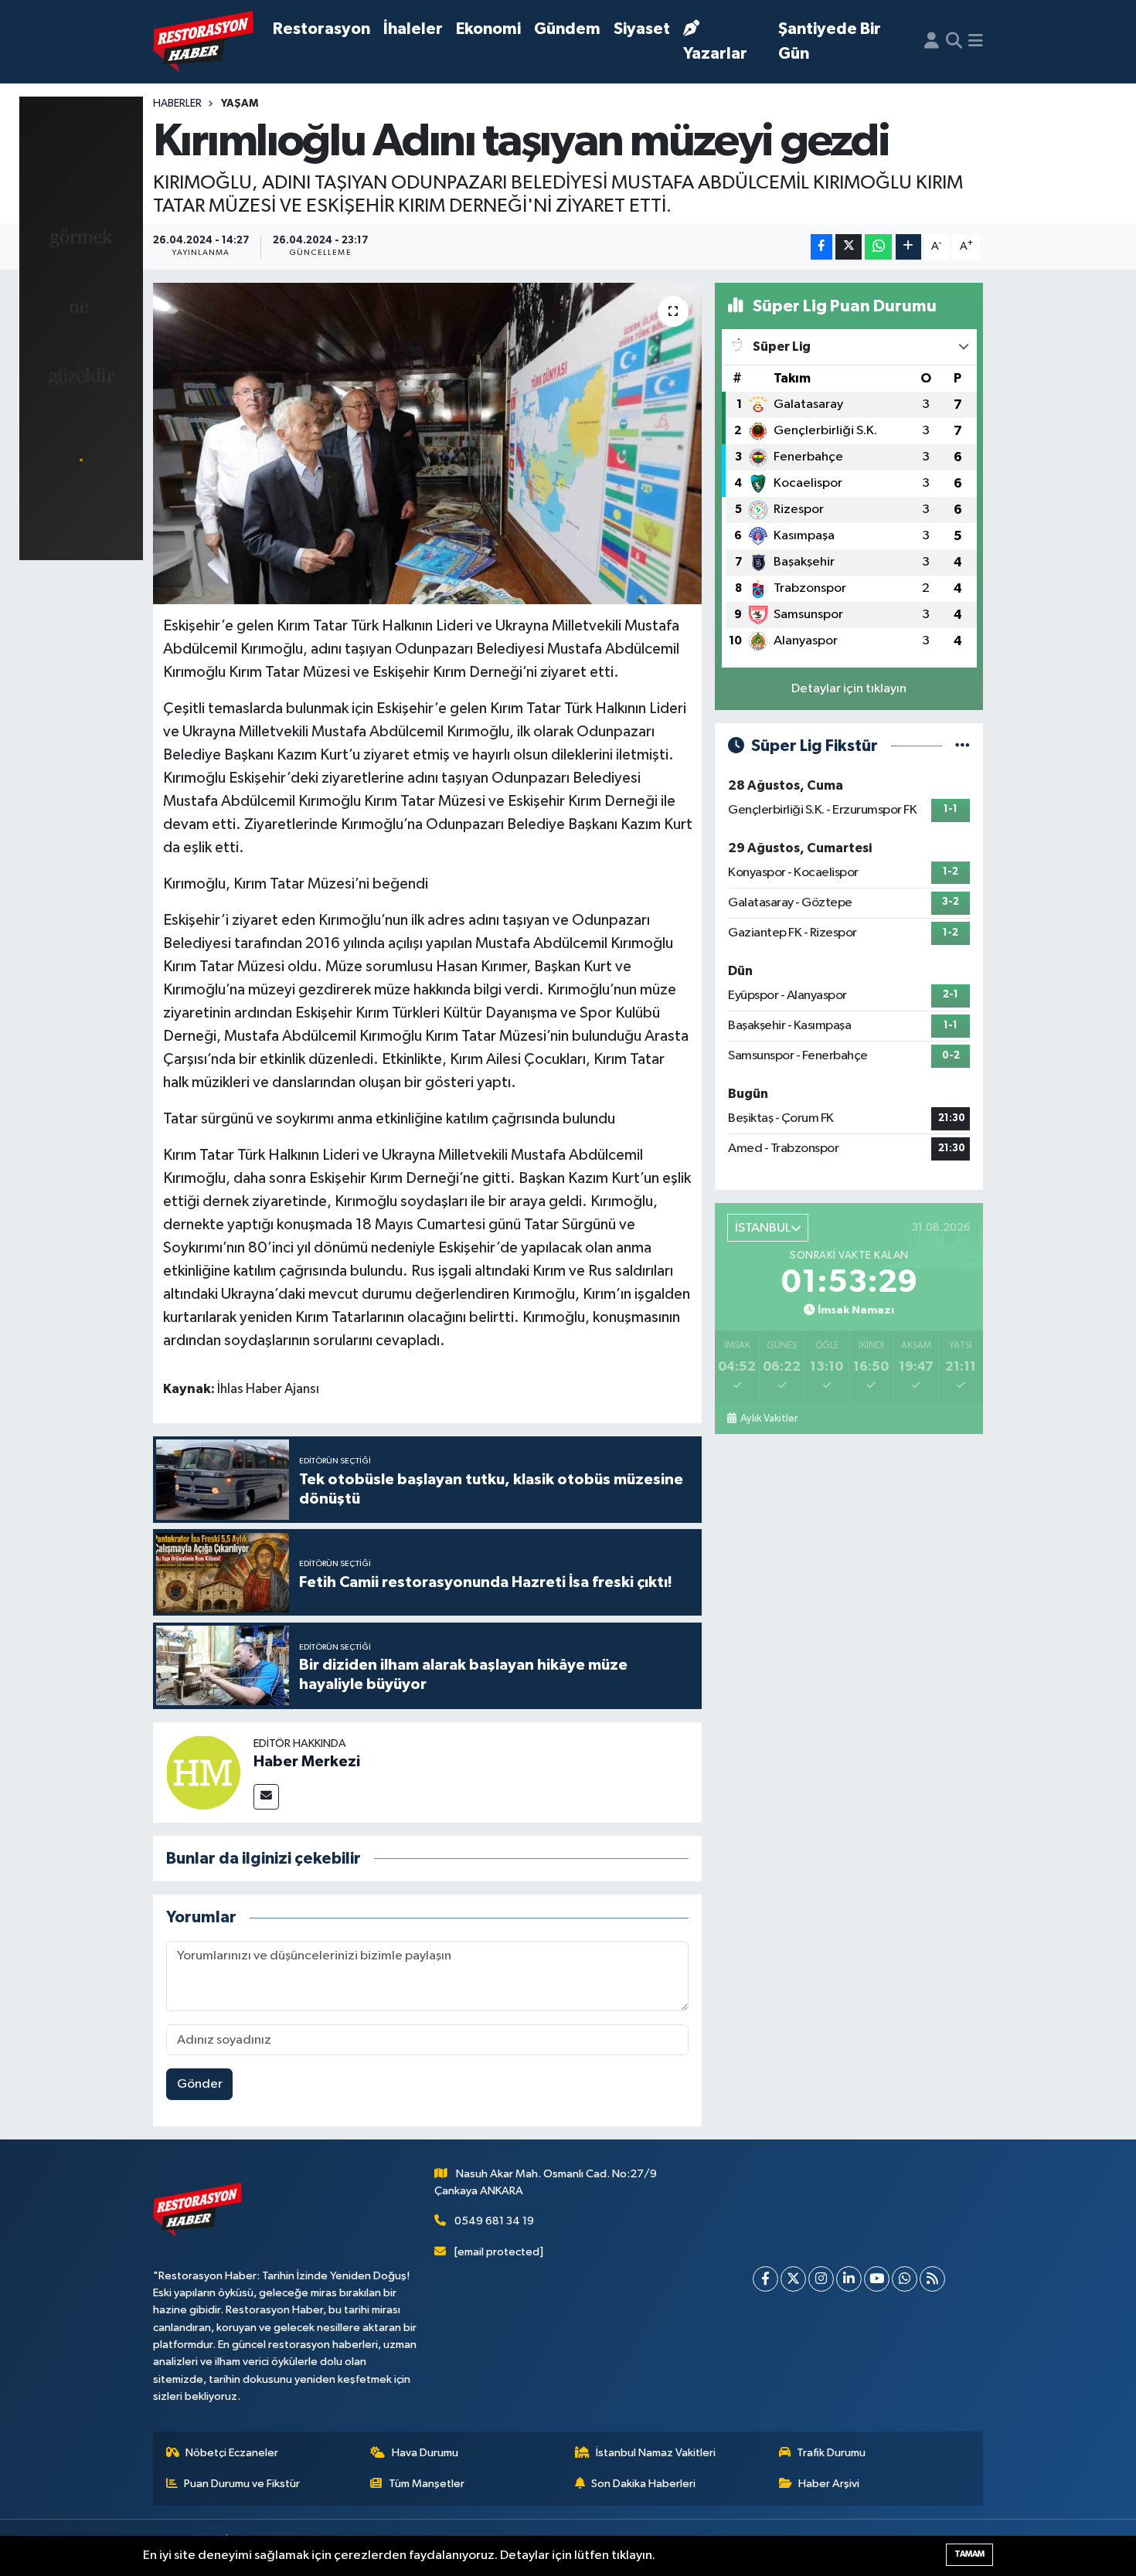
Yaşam (240, 104)
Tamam (969, 2554)
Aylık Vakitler (769, 1419)
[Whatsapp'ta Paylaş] (878, 247)
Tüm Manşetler (427, 2484)
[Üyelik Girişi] (932, 42)
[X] (793, 2279)
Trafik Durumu (831, 2453)
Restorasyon (321, 29)
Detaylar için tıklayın (849, 689)
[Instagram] (821, 2279)
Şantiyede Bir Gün (830, 41)
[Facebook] (765, 2279)
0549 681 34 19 (494, 2221)
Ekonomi (488, 29)
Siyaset (642, 29)
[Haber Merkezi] (203, 1772)
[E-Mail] (266, 1797)
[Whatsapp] (905, 2279)
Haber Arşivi (829, 2484)
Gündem (567, 29)
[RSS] (932, 2279)
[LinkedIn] (849, 2279)
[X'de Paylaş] (849, 247)
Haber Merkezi (307, 1762)
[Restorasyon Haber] (203, 42)
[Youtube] (877, 2279)
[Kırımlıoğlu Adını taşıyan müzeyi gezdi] (428, 443)
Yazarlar (715, 54)
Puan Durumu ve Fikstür (242, 2484)
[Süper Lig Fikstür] (963, 746)
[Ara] (954, 42)
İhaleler (413, 29)
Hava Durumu (425, 2453)
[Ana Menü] (976, 42)
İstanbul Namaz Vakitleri (656, 2453)
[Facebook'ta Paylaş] (821, 247)
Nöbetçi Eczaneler (232, 2453)
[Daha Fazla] (908, 247)
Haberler (177, 104)
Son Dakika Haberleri (643, 2484)
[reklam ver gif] (81, 328)
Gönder (200, 2084)
